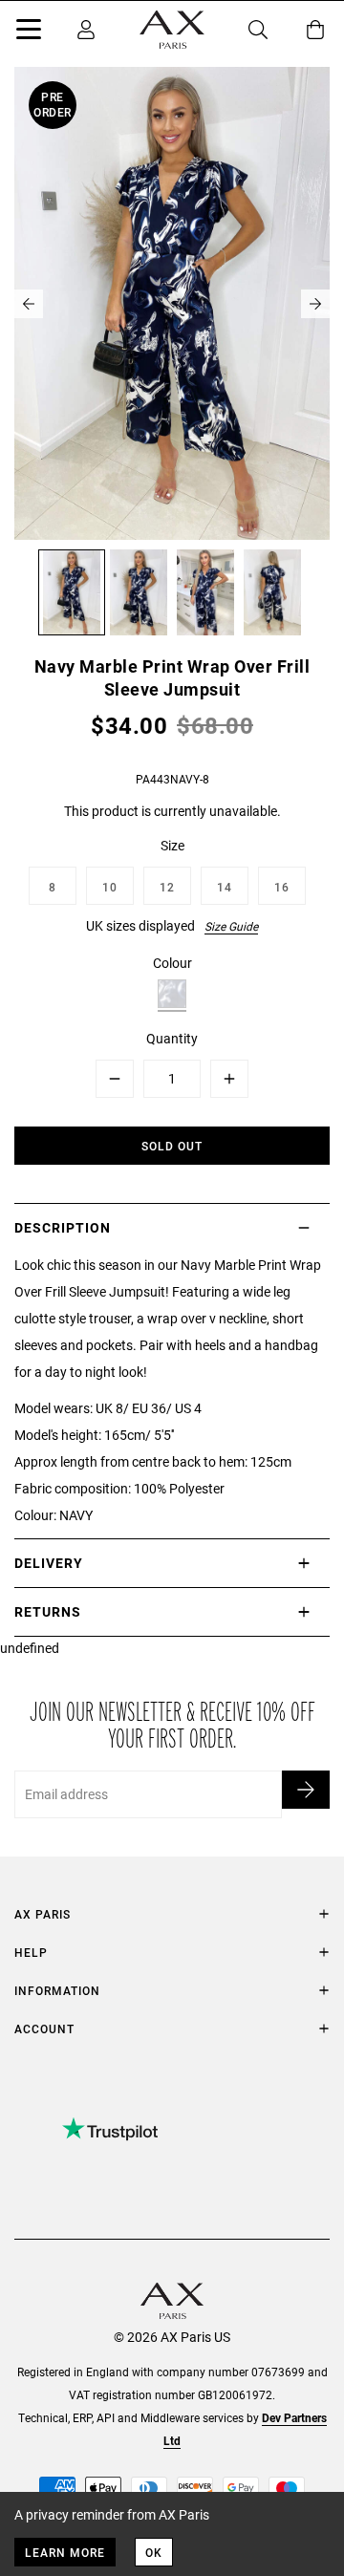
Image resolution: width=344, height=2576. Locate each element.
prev (29, 304)
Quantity (172, 1038)
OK (154, 2552)
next (315, 304)
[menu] (29, 32)
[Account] (86, 30)
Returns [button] (48, 1611)
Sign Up (306, 1790)
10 (110, 887)
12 (167, 887)
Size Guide (231, 926)
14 (225, 887)
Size (172, 845)
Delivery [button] (49, 1563)
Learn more (65, 2552)
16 (282, 887)
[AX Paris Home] (172, 30)
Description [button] (63, 1227)
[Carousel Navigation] (172, 304)
